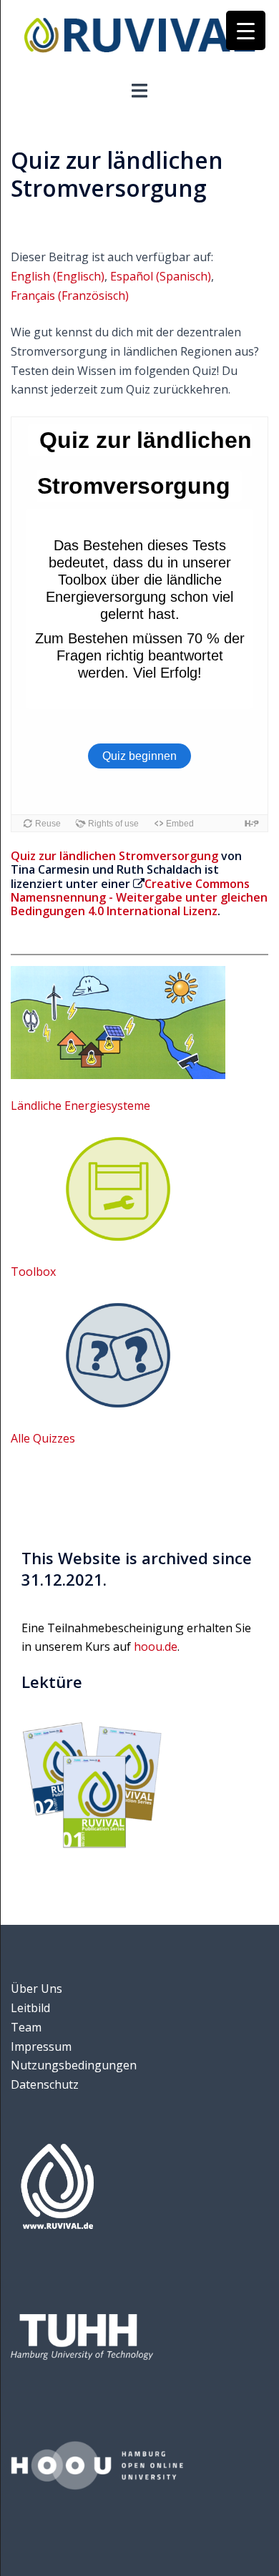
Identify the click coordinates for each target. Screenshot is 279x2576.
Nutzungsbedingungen (74, 2065)
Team (26, 2027)
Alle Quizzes (43, 1438)
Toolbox (33, 1272)
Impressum (41, 2046)
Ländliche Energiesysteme (80, 1106)
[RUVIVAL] (139, 39)
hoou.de (156, 1646)
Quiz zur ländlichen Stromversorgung (114, 856)
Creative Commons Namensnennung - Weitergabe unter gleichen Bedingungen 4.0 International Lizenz (139, 897)
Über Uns (36, 1989)
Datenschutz (45, 2084)
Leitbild (30, 2008)
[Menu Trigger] (246, 30)
